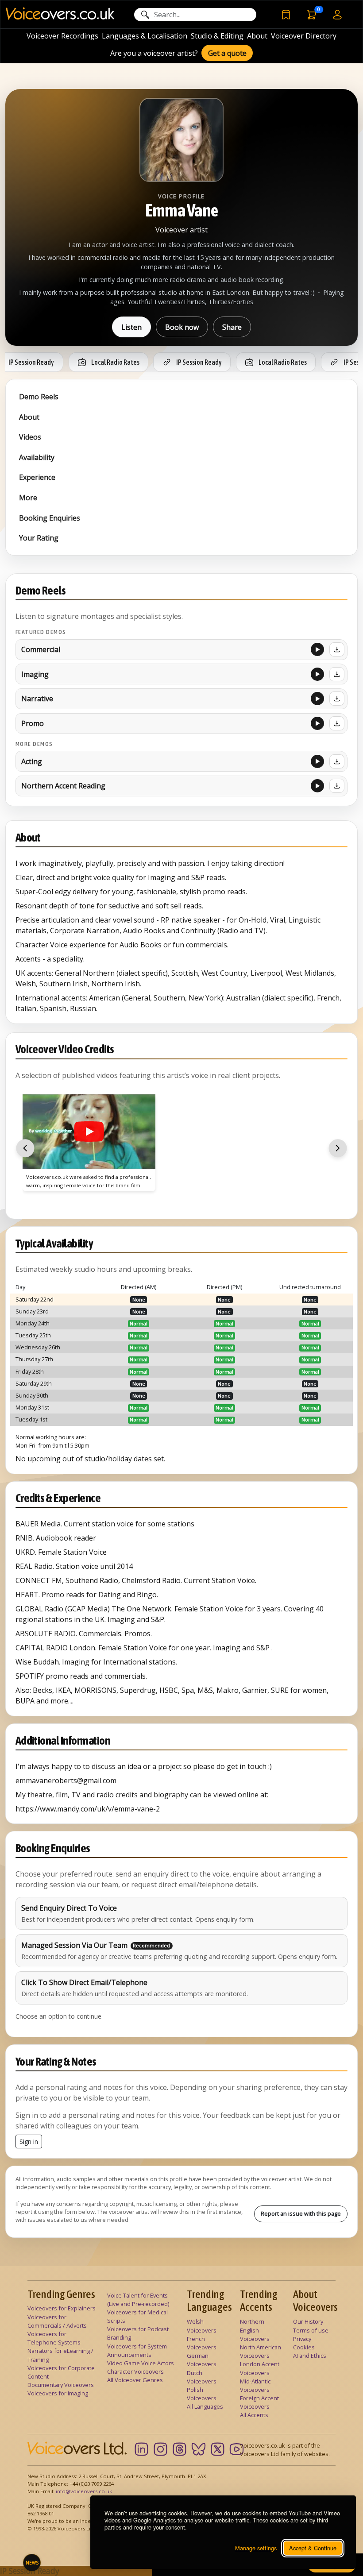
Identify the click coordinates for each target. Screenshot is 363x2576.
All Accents (254, 2415)
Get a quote (227, 53)
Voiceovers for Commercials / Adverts (57, 2321)
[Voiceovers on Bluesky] (199, 2449)
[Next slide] (338, 1148)
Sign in (29, 2142)
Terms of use (311, 2330)
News (32, 2563)
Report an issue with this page (301, 2213)
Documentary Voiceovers (61, 2385)
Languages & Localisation (145, 36)
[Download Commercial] (337, 649)
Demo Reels (39, 397)
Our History (308, 2321)
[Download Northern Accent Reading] (337, 786)
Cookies (304, 2347)
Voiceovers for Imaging (58, 2393)
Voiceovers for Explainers (62, 2308)
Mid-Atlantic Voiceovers (255, 2385)
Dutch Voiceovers (202, 2377)
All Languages (205, 2406)
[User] (337, 14)
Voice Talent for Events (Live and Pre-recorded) (138, 2300)
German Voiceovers (202, 2360)
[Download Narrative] (337, 699)
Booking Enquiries (50, 518)
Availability (37, 457)
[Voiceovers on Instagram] (160, 2449)
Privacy (302, 2339)
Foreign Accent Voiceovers (259, 2402)
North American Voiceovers (261, 2351)
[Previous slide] (25, 1148)
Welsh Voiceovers (202, 2326)
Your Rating (39, 538)
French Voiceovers (202, 2343)
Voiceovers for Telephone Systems (54, 2338)
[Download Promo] (337, 723)
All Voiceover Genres (135, 2380)
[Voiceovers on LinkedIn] (141, 2449)
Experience (37, 477)
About (257, 36)
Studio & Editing (217, 36)
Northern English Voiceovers (255, 2330)
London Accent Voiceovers (260, 2368)
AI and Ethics (310, 2356)
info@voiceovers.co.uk (84, 2491)
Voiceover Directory (304, 36)
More (28, 498)
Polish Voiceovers (202, 2394)
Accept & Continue (313, 2548)
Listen (131, 327)
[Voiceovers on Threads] (180, 2449)
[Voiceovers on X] (218, 2449)
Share (232, 327)
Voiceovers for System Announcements (137, 2350)
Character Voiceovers (135, 2371)
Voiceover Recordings (62, 36)
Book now (182, 327)
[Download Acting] (337, 761)
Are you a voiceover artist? (154, 53)
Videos (30, 437)
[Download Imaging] (337, 674)
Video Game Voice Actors (141, 2363)
